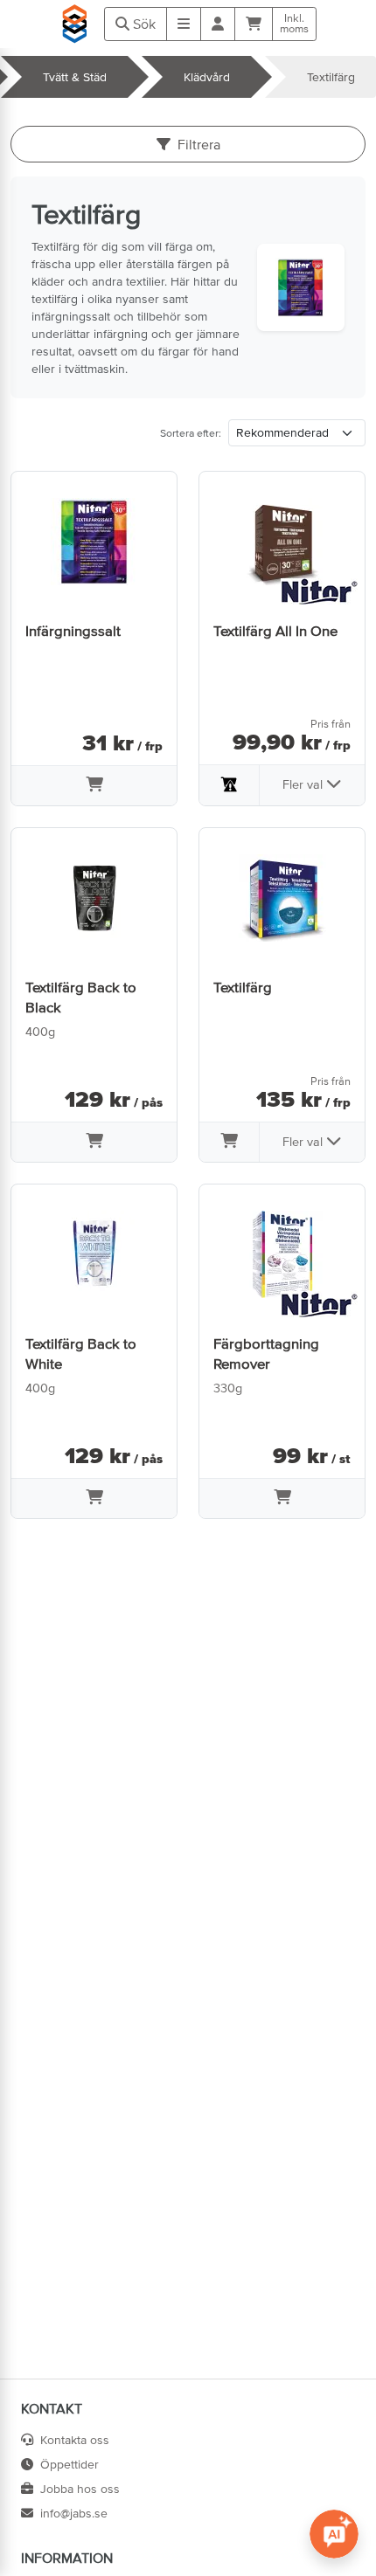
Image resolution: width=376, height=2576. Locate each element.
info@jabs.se (74, 2513)
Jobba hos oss (80, 2489)
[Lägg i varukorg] (94, 786)
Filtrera (199, 144)
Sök (143, 24)
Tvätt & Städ (75, 77)
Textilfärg (331, 77)
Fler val (304, 784)
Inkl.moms (294, 24)
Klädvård (207, 77)
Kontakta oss (75, 2440)
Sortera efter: (191, 433)
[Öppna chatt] (334, 2534)
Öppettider (70, 2464)
